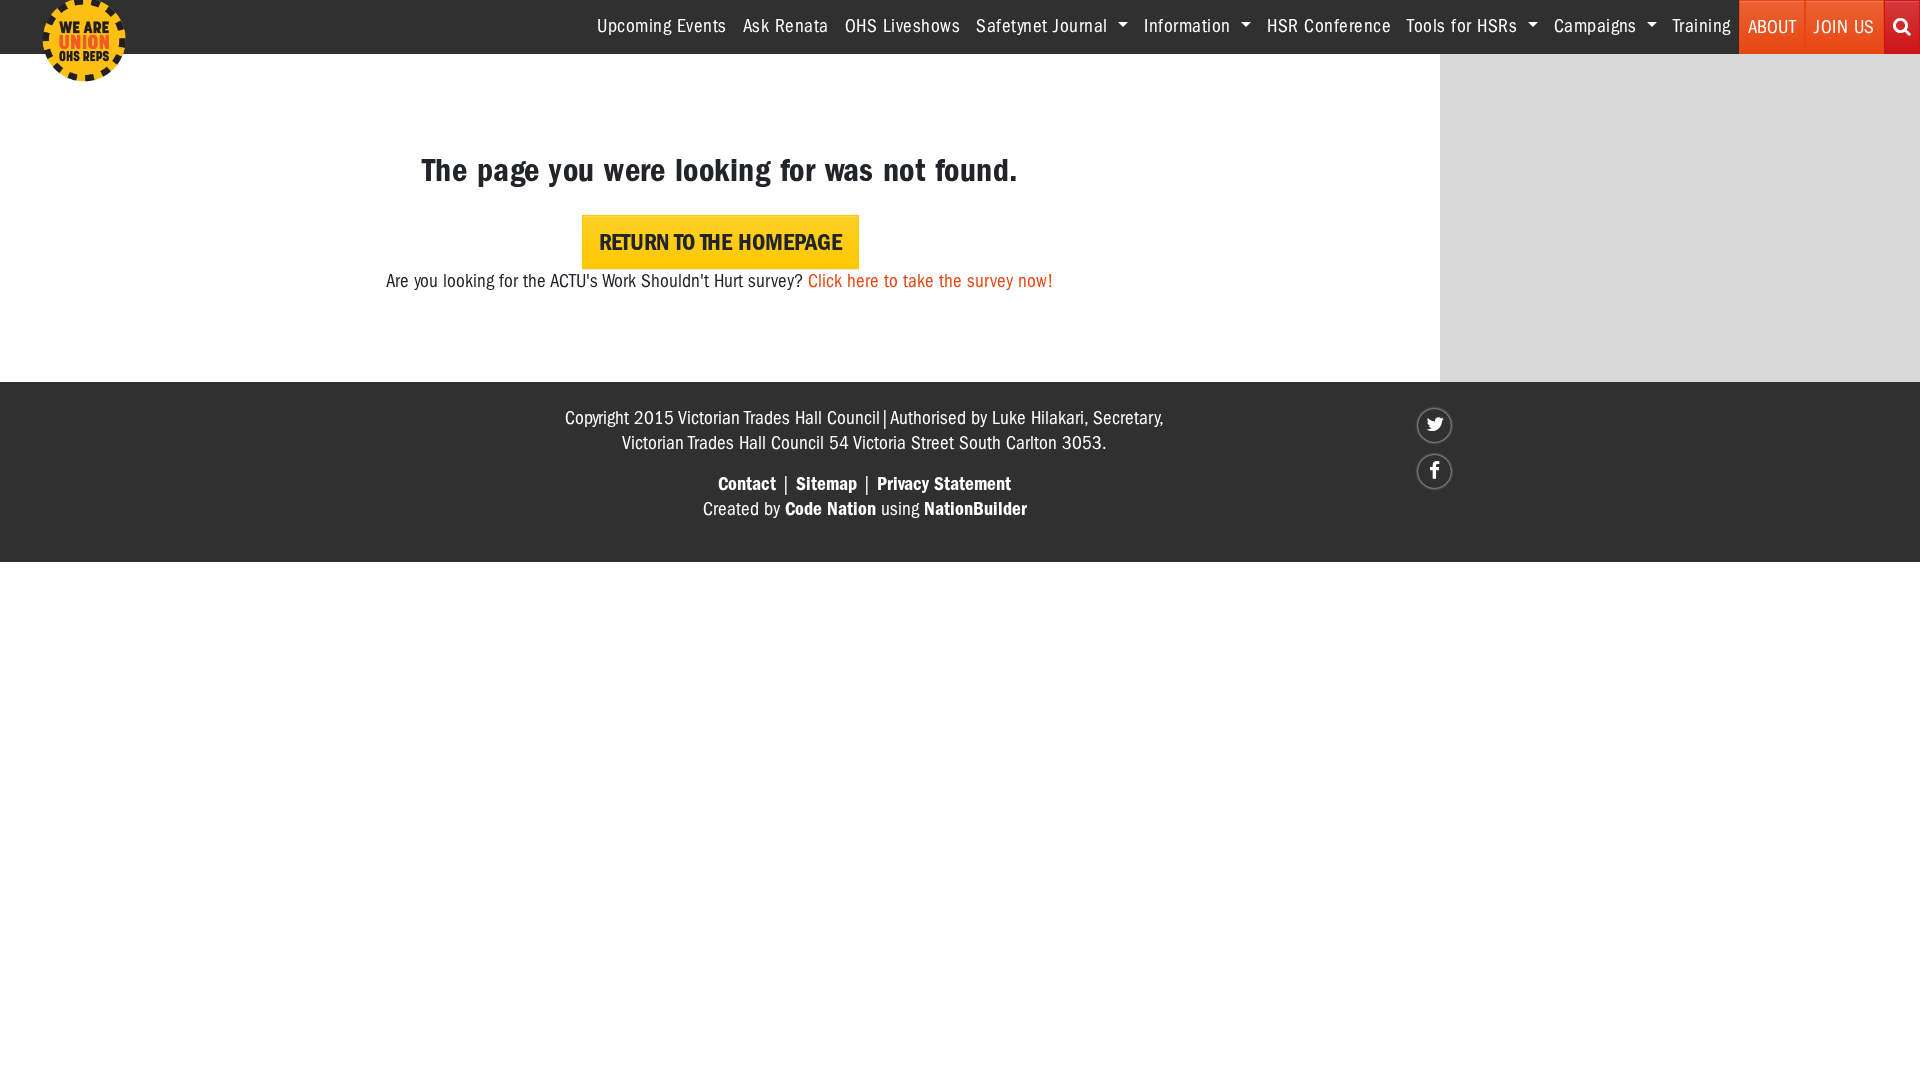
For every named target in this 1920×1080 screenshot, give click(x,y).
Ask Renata (786, 26)
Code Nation (830, 509)
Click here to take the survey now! (931, 281)
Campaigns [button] (1598, 26)
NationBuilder (975, 509)
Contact (747, 484)
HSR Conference (1329, 26)
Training (1702, 26)
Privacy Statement (944, 484)
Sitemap (826, 484)
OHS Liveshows (903, 26)
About (1772, 27)
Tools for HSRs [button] (1465, 26)
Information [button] (1190, 26)
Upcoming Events (662, 26)
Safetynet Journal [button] (1044, 26)
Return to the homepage (720, 242)
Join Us (1844, 27)
